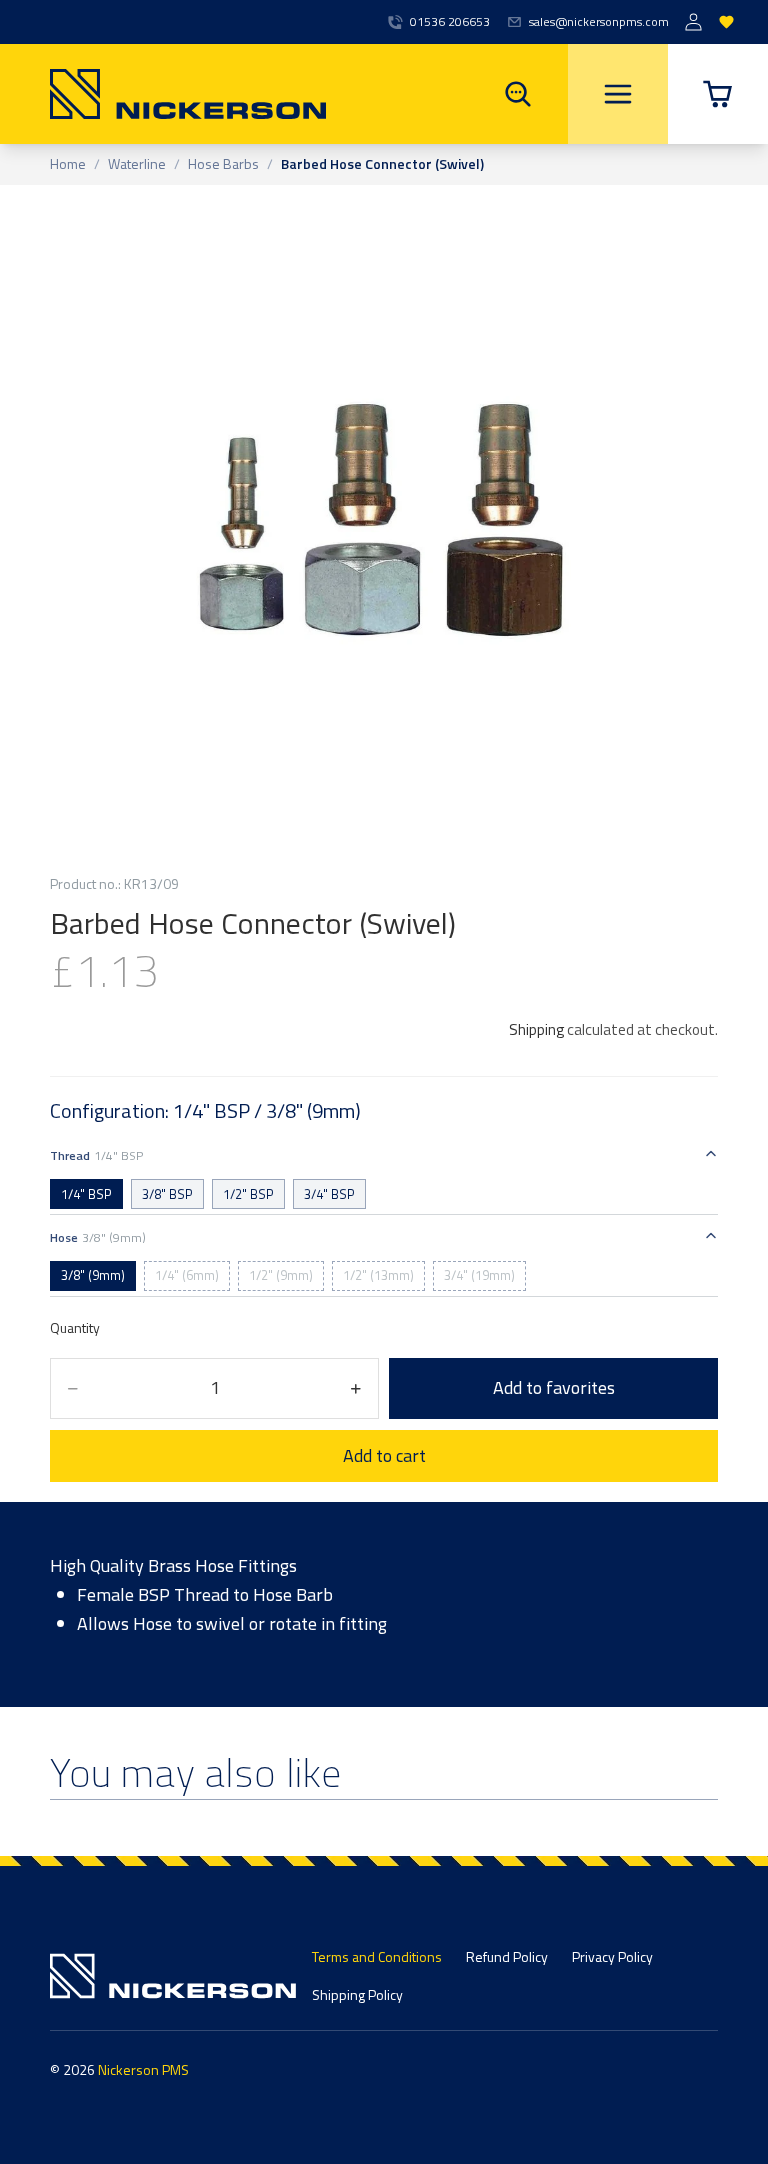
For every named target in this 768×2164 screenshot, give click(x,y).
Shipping (536, 1029)
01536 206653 (450, 22)
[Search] (518, 94)
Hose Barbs (223, 164)
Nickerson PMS (143, 2069)
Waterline (137, 164)
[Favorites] (726, 22)
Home (68, 164)
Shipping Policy (357, 1994)
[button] (718, 94)
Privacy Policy (612, 1956)
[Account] (693, 22)
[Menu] (618, 94)
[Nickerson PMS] (163, 94)
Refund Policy (507, 1956)
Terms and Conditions (377, 1956)
